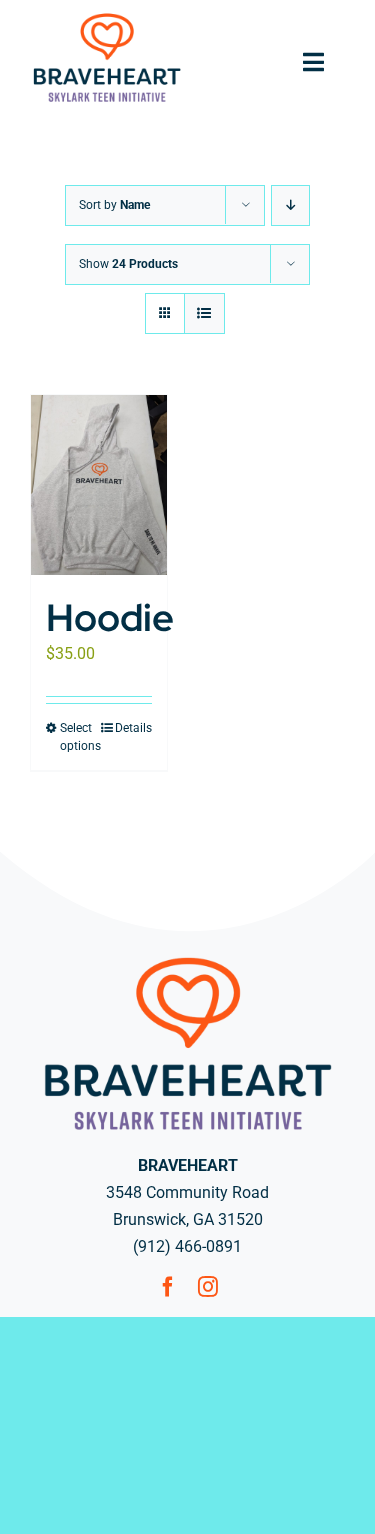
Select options (79, 737)
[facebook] (168, 1287)
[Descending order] (290, 205)
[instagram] (208, 1287)
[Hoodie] (99, 485)
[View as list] (204, 313)
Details (133, 728)
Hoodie (110, 617)
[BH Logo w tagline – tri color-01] (107, 17)
